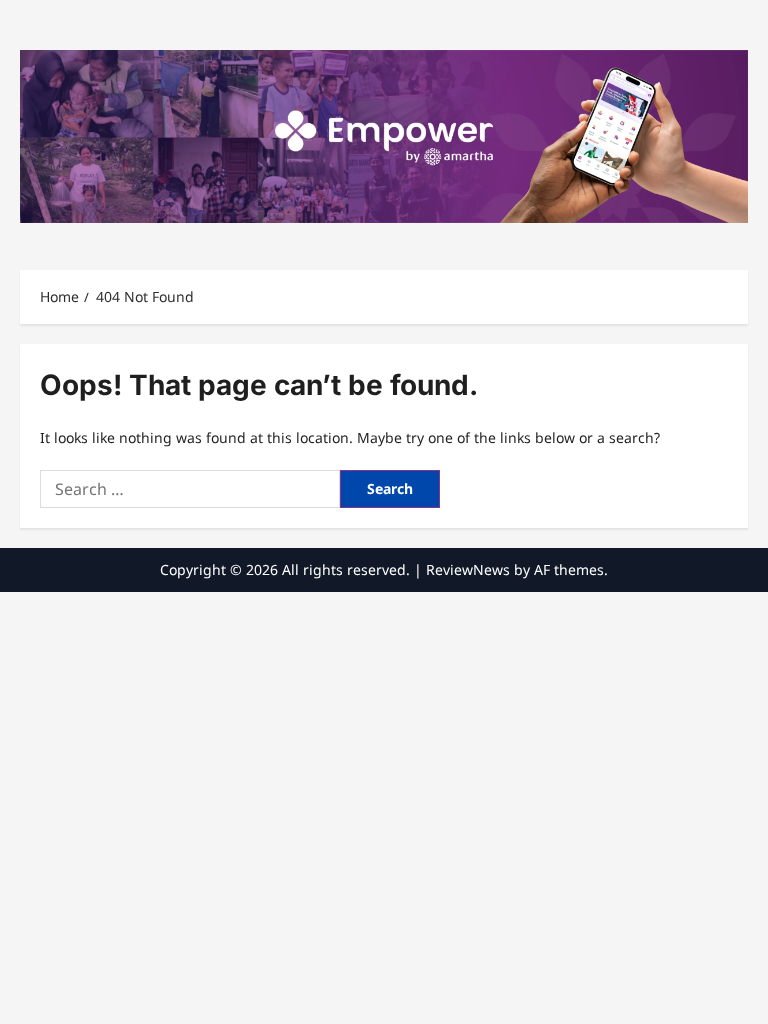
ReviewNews (468, 569)
